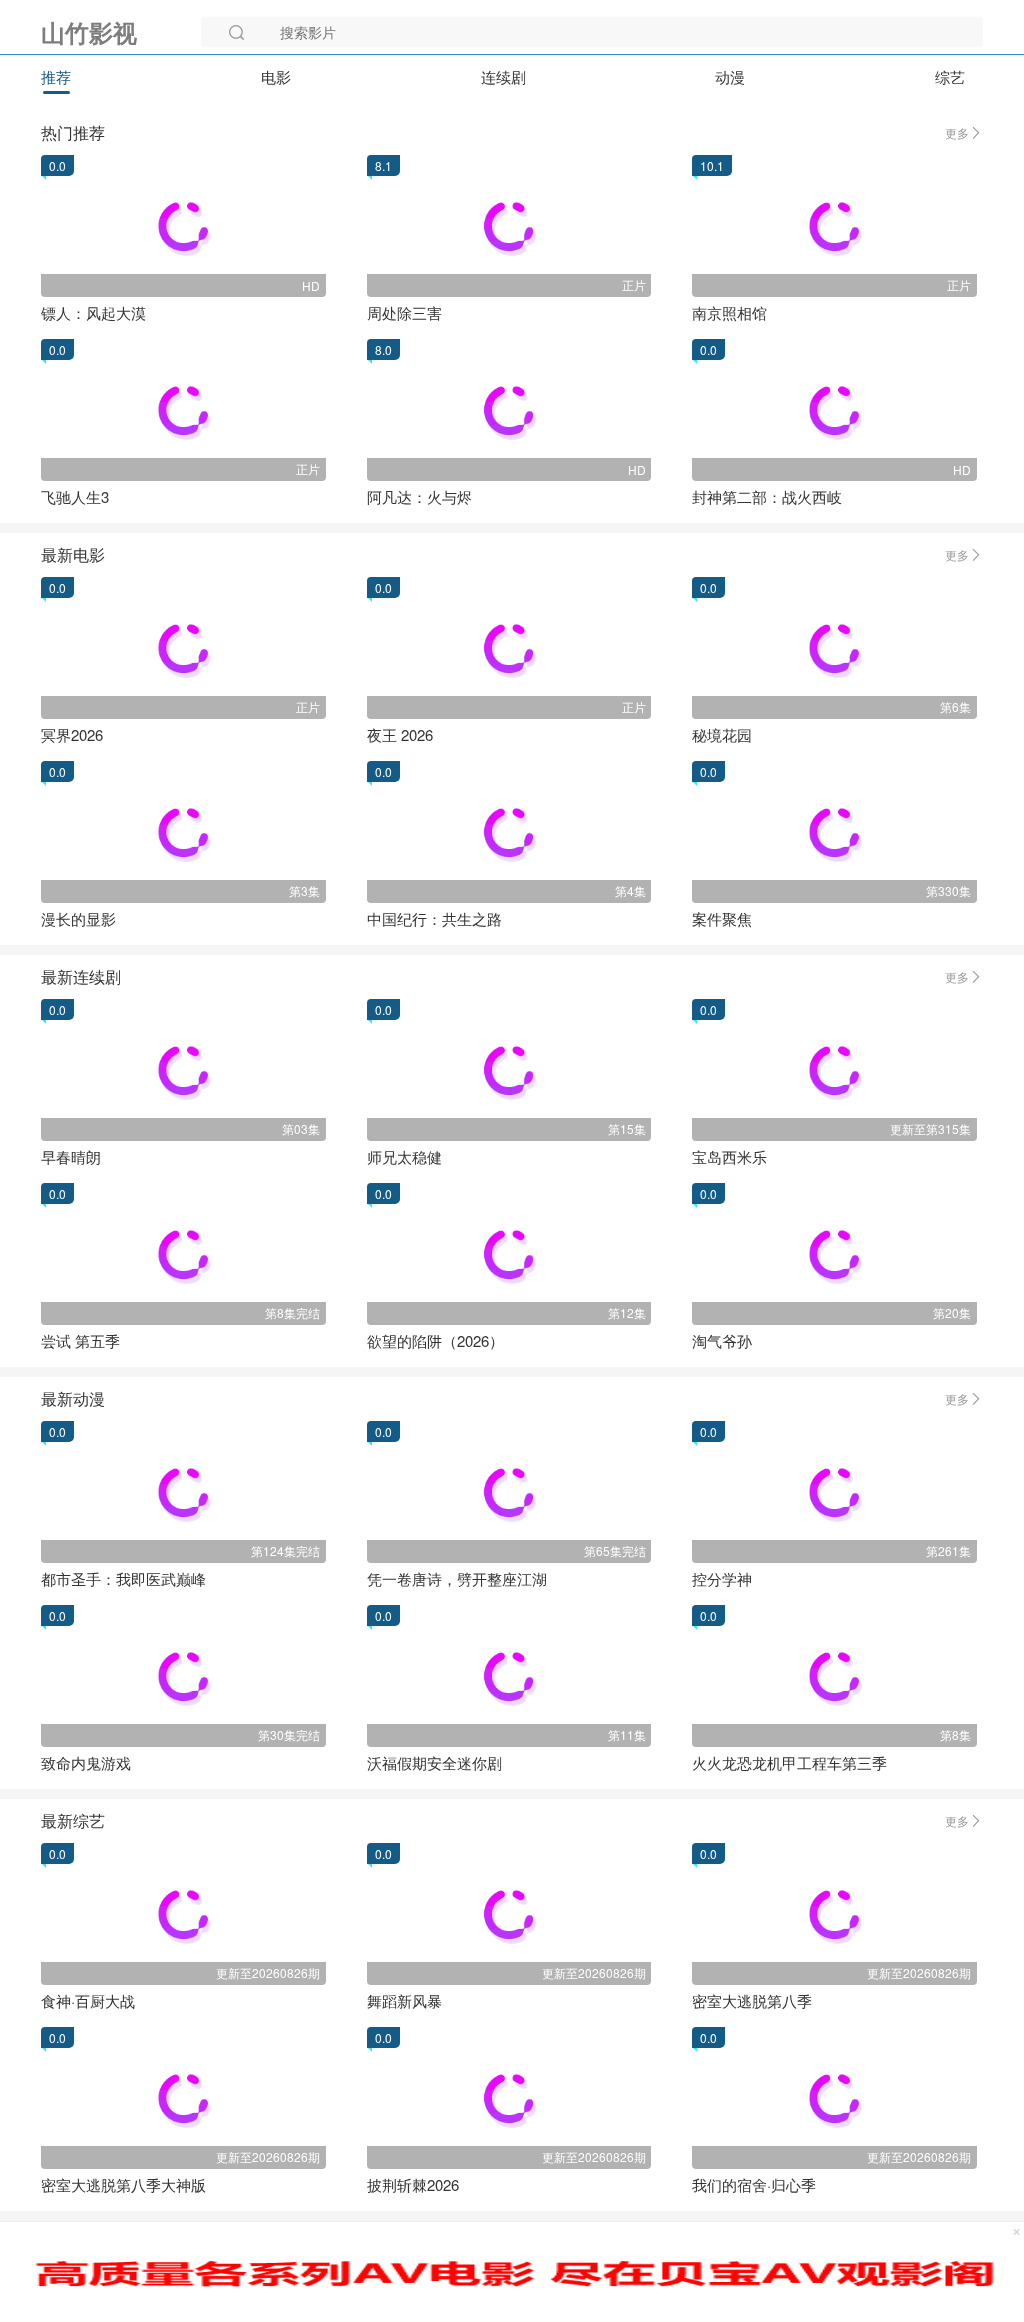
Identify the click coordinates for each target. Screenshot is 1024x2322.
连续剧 (503, 76)
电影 (276, 76)
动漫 (730, 76)
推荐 (56, 76)
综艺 (950, 76)
